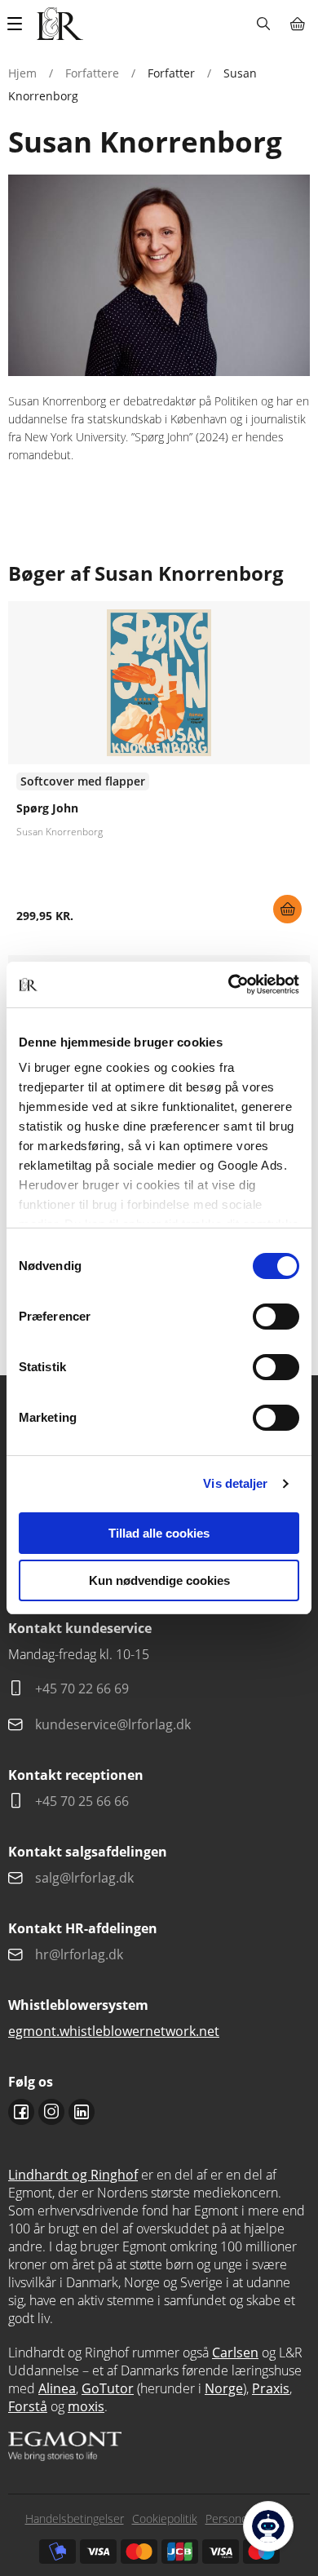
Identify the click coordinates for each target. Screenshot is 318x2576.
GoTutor (108, 2388)
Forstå (28, 2406)
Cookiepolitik (165, 2518)
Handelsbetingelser (75, 2518)
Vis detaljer (235, 1483)
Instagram (51, 2112)
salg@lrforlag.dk (84, 1878)
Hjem (22, 73)
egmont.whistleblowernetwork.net (114, 2031)
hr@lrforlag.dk (79, 1954)
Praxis (271, 2388)
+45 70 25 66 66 (82, 1801)
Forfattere (92, 73)
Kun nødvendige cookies (159, 1580)
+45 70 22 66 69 (82, 1689)
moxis (86, 2406)
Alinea (57, 2388)
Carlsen (235, 2352)
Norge (224, 2388)
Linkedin (82, 2112)
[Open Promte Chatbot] (268, 2526)
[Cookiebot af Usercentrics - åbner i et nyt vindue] (229, 985)
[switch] (276, 1317)
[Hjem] (60, 24)
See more (159, 768)
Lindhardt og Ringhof (73, 2175)
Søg (263, 24)
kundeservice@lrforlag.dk (113, 1724)
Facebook (21, 2112)
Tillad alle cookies (159, 1533)
